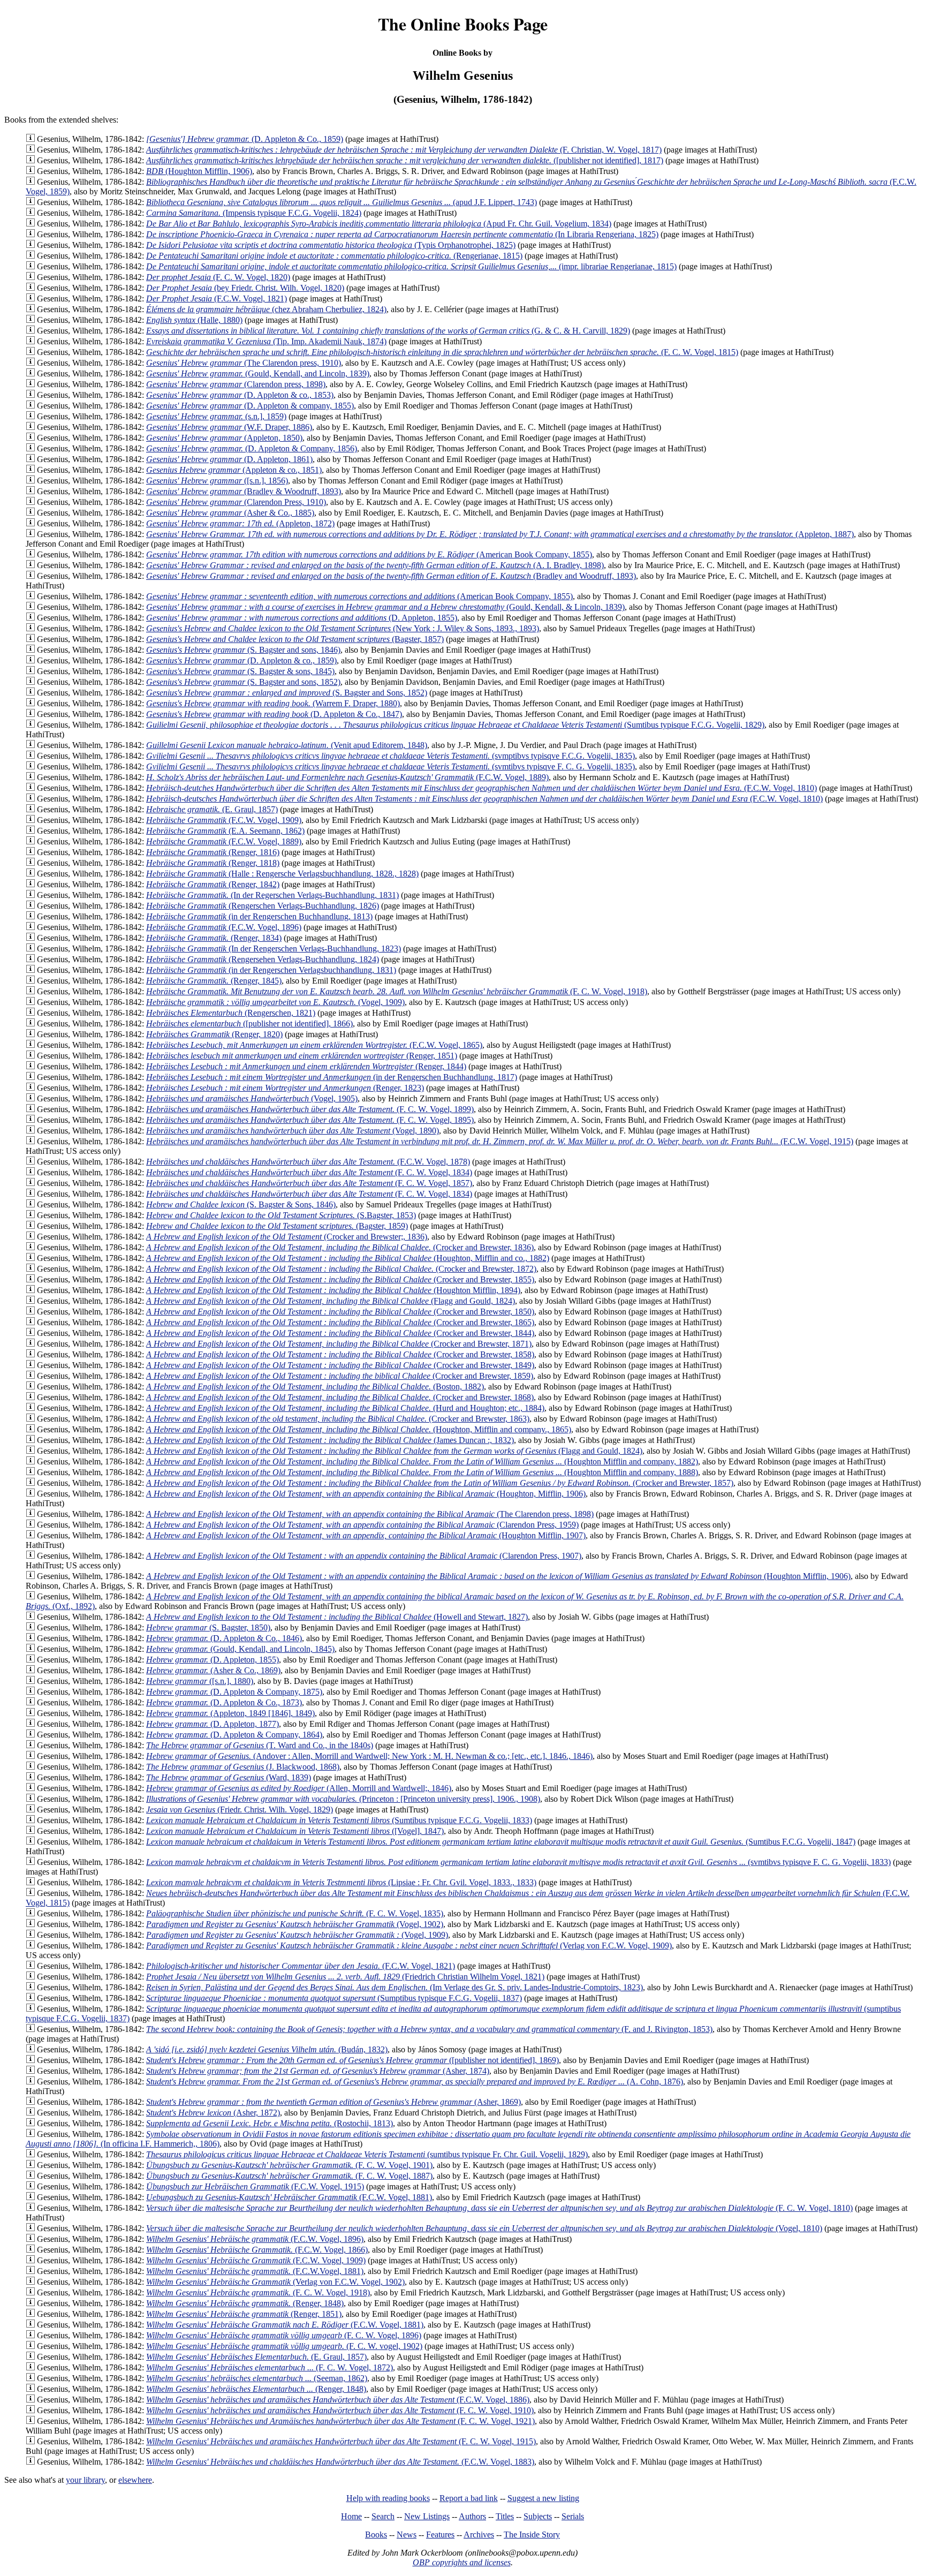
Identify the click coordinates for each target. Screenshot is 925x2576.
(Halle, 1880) (194, 320)
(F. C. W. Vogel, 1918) (397, 991)
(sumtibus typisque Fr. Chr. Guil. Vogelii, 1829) (367, 2154)
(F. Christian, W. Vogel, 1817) (404, 150)
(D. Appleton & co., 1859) (241, 660)
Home (351, 2516)
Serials (573, 2516)
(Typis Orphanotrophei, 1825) (331, 245)
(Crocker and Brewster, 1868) (340, 1397)
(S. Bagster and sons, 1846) (243, 650)
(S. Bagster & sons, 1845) (240, 671)
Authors (472, 2516)
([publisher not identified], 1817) (405, 160)
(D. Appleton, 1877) (213, 1724)
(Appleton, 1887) (500, 534)
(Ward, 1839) (229, 1777)
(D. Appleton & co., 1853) (240, 395)
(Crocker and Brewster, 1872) (341, 1269)
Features (440, 2535)
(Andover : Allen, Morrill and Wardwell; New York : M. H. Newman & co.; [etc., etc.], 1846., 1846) (369, 1756)
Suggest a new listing (543, 2498)
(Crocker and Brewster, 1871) (339, 1344)
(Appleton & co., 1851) (234, 470)
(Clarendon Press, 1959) (362, 1525)
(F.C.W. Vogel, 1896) (224, 927)
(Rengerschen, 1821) (231, 1013)
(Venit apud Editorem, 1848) (287, 745)
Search (383, 2516)
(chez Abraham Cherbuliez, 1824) (266, 309)
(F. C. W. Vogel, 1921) (340, 2421)
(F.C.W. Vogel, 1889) (347, 777)
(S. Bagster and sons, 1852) (243, 682)
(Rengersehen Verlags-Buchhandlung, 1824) (263, 959)
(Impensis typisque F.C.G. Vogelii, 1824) (254, 213)
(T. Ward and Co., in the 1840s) (260, 1745)
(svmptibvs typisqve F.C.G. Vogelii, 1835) (391, 756)
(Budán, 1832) (267, 2049)
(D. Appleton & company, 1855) (250, 406)
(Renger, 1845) (214, 981)
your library (85, 2480)
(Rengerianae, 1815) (334, 256)
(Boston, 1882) (315, 1387)
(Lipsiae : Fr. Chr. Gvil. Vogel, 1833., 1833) (341, 1882)
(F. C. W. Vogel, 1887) (289, 2176)
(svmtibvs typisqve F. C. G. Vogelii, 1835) (391, 766)
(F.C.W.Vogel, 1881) (255, 2271)
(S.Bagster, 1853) (281, 1215)
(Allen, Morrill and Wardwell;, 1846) (299, 1788)
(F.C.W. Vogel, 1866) (257, 2250)
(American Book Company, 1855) (369, 554)
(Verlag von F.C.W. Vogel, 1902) (275, 2282)
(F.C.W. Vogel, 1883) (340, 2462)
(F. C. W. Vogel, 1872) (270, 2367)
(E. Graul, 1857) (212, 809)
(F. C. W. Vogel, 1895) (310, 1120)
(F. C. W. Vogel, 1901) (289, 2165)
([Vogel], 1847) (295, 1831)
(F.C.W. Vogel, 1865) (314, 1045)
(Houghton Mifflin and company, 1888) (422, 1472)
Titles (505, 2516)
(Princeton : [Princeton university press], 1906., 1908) (343, 1799)
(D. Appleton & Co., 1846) (224, 1638)
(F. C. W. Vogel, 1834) (309, 1172)
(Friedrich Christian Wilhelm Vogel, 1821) (345, 1977)
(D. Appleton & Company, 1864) (234, 1735)
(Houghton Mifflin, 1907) (366, 1535)
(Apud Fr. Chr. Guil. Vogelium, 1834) (379, 224)
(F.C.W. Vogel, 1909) (224, 820)
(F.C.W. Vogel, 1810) (482, 788)
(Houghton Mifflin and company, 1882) (422, 1461)
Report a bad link (469, 2498)
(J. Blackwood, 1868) (243, 1767)
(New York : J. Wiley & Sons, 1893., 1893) (343, 628)
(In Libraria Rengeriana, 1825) (402, 234)
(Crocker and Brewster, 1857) (440, 1483)
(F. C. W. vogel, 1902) (284, 2346)
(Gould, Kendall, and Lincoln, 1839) (258, 373)
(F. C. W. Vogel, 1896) (284, 2335)
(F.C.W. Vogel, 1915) (500, 1141)
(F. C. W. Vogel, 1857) (309, 1183)
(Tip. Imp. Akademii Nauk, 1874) (266, 341)
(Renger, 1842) (213, 884)
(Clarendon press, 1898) (236, 384)
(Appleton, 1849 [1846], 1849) (230, 1713)
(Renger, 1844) (306, 1066)
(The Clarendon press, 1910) (244, 363)
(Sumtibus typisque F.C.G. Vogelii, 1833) (339, 1820)
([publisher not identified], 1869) (352, 2060)
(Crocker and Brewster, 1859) (340, 1376)
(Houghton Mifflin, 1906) (199, 171)
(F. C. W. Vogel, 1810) (499, 2208)
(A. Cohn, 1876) (415, 2082)
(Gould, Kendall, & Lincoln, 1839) (385, 607)
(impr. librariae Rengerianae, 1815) (411, 266)
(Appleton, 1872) (240, 523)
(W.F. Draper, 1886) (229, 427)
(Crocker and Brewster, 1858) (340, 1354)
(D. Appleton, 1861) (229, 459)
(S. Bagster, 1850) (208, 1627)
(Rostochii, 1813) (270, 2123)
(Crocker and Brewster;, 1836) (287, 1237)
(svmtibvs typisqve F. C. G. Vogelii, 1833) (518, 1862)
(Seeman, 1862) (257, 2378)
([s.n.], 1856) (217, 481)
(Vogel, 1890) (293, 1131)
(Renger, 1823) (285, 1088)
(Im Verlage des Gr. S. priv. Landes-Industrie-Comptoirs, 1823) (395, 1987)
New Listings (427, 2516)
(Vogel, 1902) (295, 1924)
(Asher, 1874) (318, 2071)
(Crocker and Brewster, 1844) (340, 1333)
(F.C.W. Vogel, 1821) (217, 299)
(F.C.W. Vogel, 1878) (308, 1162)
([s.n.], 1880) (200, 1681)
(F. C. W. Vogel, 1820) (218, 277)
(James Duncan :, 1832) (330, 1440)
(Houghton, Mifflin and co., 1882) (348, 1258)
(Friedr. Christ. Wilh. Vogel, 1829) (240, 1810)
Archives (479, 2535)
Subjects (538, 2516)
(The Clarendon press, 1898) (370, 1514)
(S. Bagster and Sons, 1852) (287, 693)
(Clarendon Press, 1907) (364, 1556)
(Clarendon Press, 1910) (236, 502)
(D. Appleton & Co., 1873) (224, 1702)
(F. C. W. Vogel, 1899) (310, 1109)
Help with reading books (388, 2498)
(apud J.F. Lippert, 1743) (342, 202)
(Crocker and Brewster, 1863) (338, 1419)
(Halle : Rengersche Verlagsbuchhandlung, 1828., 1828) (282, 874)
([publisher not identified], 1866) (249, 1023)
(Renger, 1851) (302, 1056)
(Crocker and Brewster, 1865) (340, 1322)
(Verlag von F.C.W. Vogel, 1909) (409, 1946)
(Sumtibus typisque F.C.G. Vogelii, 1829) (455, 725)
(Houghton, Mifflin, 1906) (366, 1494)
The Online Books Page (463, 24)
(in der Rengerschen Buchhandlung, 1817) (332, 1077)
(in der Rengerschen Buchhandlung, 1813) (259, 916)
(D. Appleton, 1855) (302, 618)
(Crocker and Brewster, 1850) (340, 1312)
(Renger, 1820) (214, 1034)
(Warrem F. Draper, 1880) (273, 703)
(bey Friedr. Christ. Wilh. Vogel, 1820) (245, 288)
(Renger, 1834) (214, 938)
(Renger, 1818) (213, 863)
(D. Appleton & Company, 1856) (252, 448)
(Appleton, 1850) (224, 438)
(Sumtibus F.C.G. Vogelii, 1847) (501, 1842)
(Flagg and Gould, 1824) (331, 1301)
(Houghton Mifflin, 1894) (333, 1290)
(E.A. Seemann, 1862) (225, 831)
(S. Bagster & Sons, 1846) (241, 1204)
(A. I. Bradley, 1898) (375, 565)
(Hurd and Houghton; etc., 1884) (345, 1408)
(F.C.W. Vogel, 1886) (338, 2400)
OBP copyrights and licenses (462, 2562)
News (407, 2535)
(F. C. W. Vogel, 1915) (341, 2441)
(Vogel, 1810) (484, 2228)
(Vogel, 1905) (252, 1098)
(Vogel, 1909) (275, 1002)
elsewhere (135, 2480)
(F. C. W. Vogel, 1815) (442, 352)
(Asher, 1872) (213, 2113)
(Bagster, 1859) (277, 1226)
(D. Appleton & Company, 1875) (234, 1692)
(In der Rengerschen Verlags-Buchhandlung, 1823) (274, 949)
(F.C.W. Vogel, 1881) (289, 2197)
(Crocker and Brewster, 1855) (340, 1279)
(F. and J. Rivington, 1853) (429, 2029)
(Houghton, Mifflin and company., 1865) (359, 1429)
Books (376, 2535)
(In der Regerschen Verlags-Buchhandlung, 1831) (272, 895)
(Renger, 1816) (213, 852)
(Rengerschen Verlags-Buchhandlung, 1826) (263, 906)
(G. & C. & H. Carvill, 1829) (388, 331)
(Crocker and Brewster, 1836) (340, 1247)
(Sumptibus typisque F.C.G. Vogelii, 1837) (334, 1998)
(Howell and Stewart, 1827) (337, 1617)
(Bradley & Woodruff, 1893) (244, 491)
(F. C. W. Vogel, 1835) (295, 1913)
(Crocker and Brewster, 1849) (340, 1365)
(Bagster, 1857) (295, 639)
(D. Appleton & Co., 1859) (245, 139)
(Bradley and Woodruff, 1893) (391, 576)
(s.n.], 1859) (216, 416)
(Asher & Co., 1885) (230, 513)
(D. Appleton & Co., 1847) (274, 714)
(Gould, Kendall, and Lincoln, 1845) (240, 1649)
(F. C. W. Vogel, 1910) (340, 2410)
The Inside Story (532, 2535)
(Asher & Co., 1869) (213, 1670)
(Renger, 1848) (245, 2303)
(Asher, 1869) (333, 2102)
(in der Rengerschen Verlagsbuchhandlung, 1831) (271, 970)
